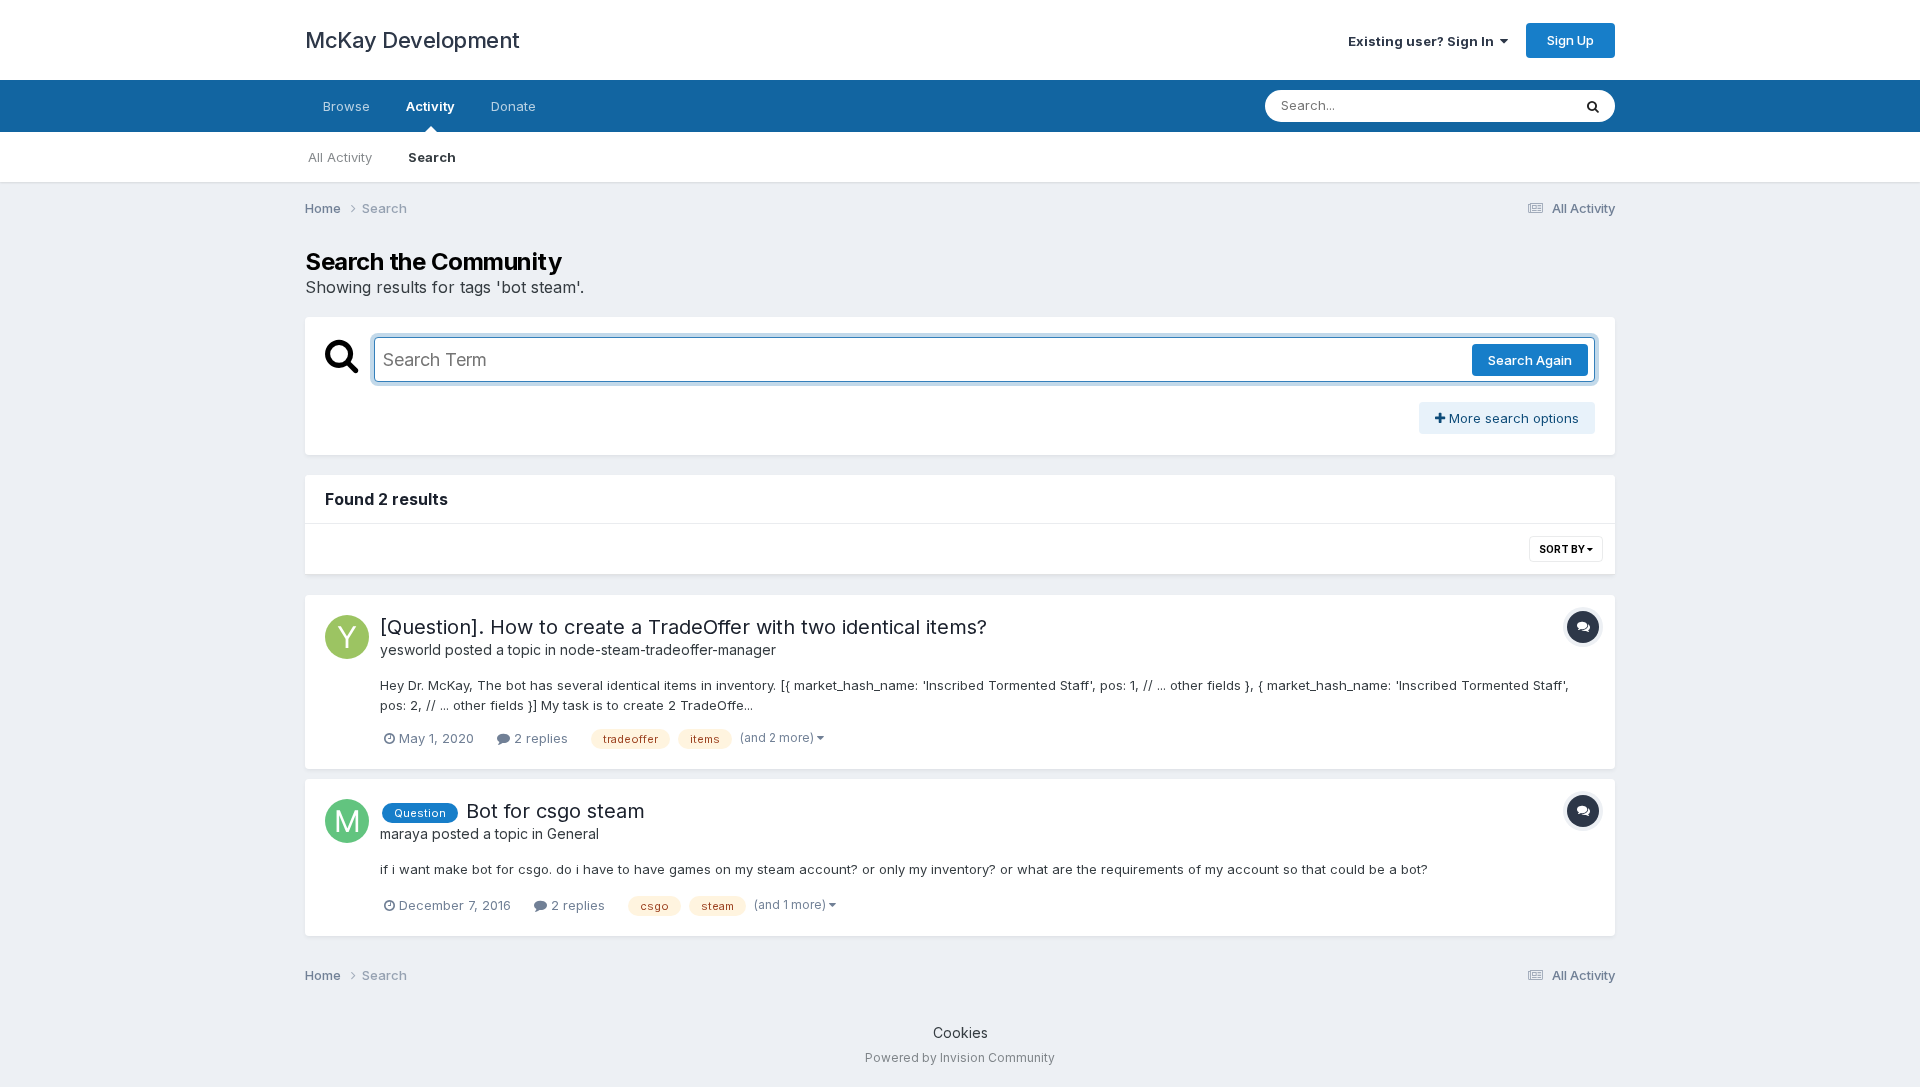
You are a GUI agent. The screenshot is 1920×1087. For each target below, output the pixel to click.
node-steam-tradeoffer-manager (668, 649)
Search (432, 157)
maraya (404, 833)
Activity (430, 106)
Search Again (1530, 360)
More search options (1512, 418)
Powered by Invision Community (960, 1057)
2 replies (539, 738)
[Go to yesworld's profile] (347, 637)
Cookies (960, 1032)
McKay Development (412, 40)
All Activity (340, 157)
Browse (346, 106)
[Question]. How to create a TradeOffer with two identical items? (683, 627)
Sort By (1563, 549)
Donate (513, 106)
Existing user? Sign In (1424, 41)
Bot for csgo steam (555, 811)
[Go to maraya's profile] (347, 821)
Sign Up (1570, 40)
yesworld (410, 649)
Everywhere (1509, 105)
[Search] (1593, 106)
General (573, 833)
